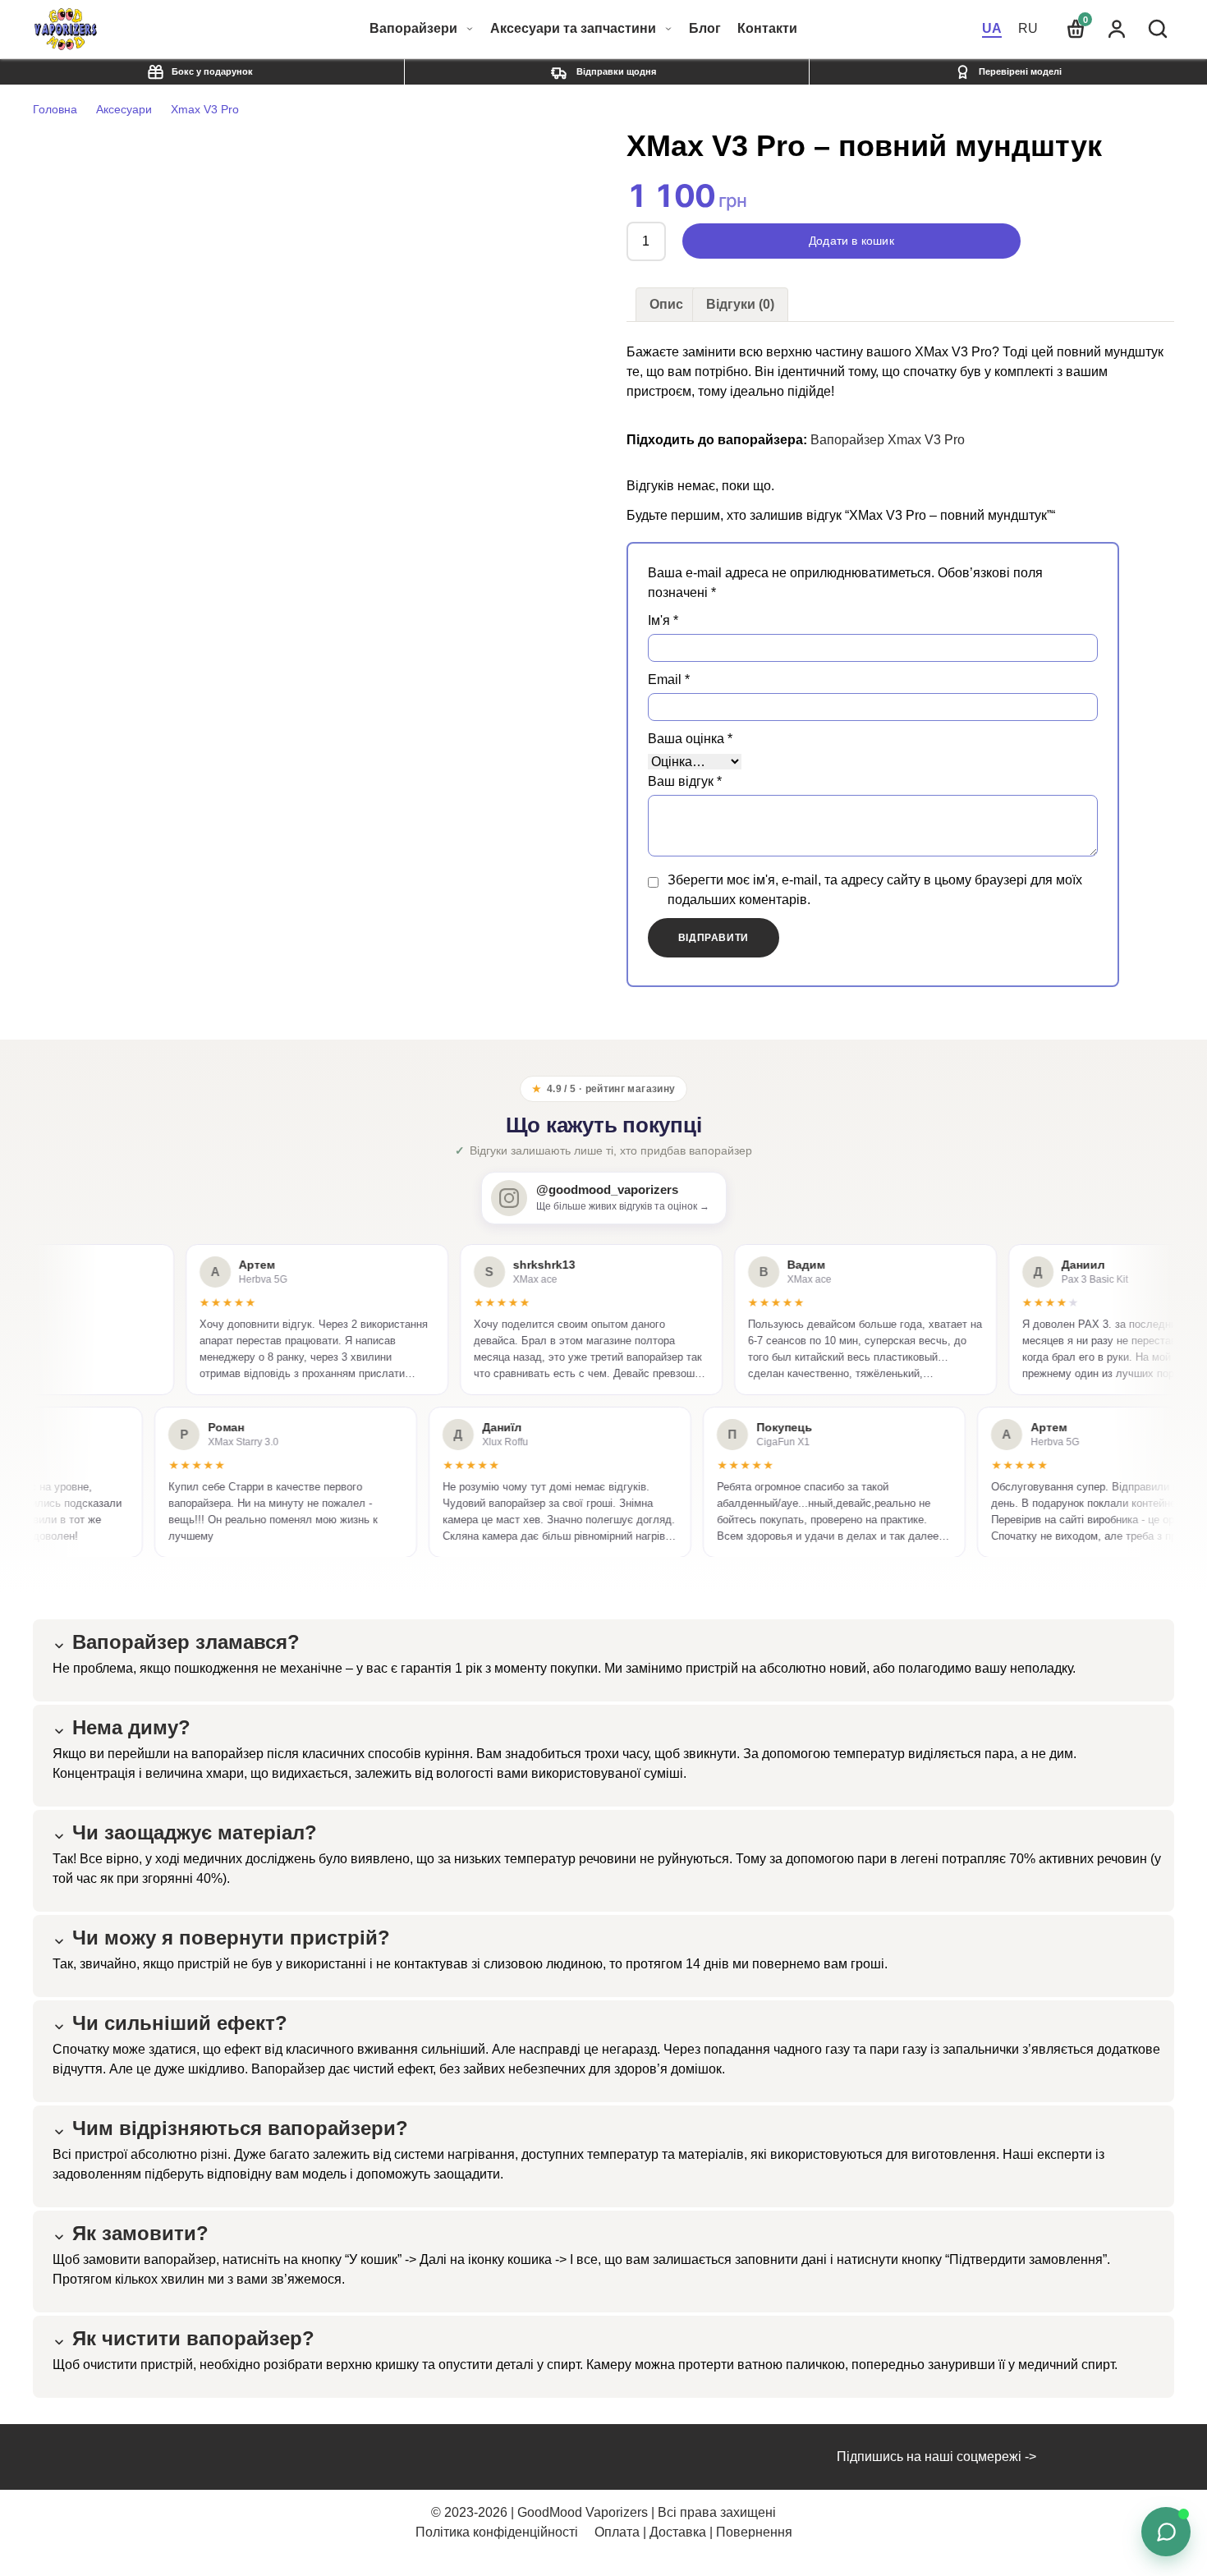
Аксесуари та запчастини (573, 28)
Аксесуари (124, 109)
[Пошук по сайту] (1158, 29)
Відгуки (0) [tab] (740, 304)
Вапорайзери (413, 28)
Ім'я (663, 620)
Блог (705, 29)
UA (992, 28)
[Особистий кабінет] (1117, 29)
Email (669, 680)
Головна (55, 109)
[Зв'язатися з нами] (1166, 2532)
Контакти (767, 29)
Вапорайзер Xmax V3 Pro (888, 440)
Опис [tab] (666, 304)
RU (1028, 28)
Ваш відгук (685, 781)
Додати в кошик (851, 241)
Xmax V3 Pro (205, 109)
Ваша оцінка (690, 739)
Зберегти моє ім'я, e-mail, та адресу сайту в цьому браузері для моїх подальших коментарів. (875, 890)
